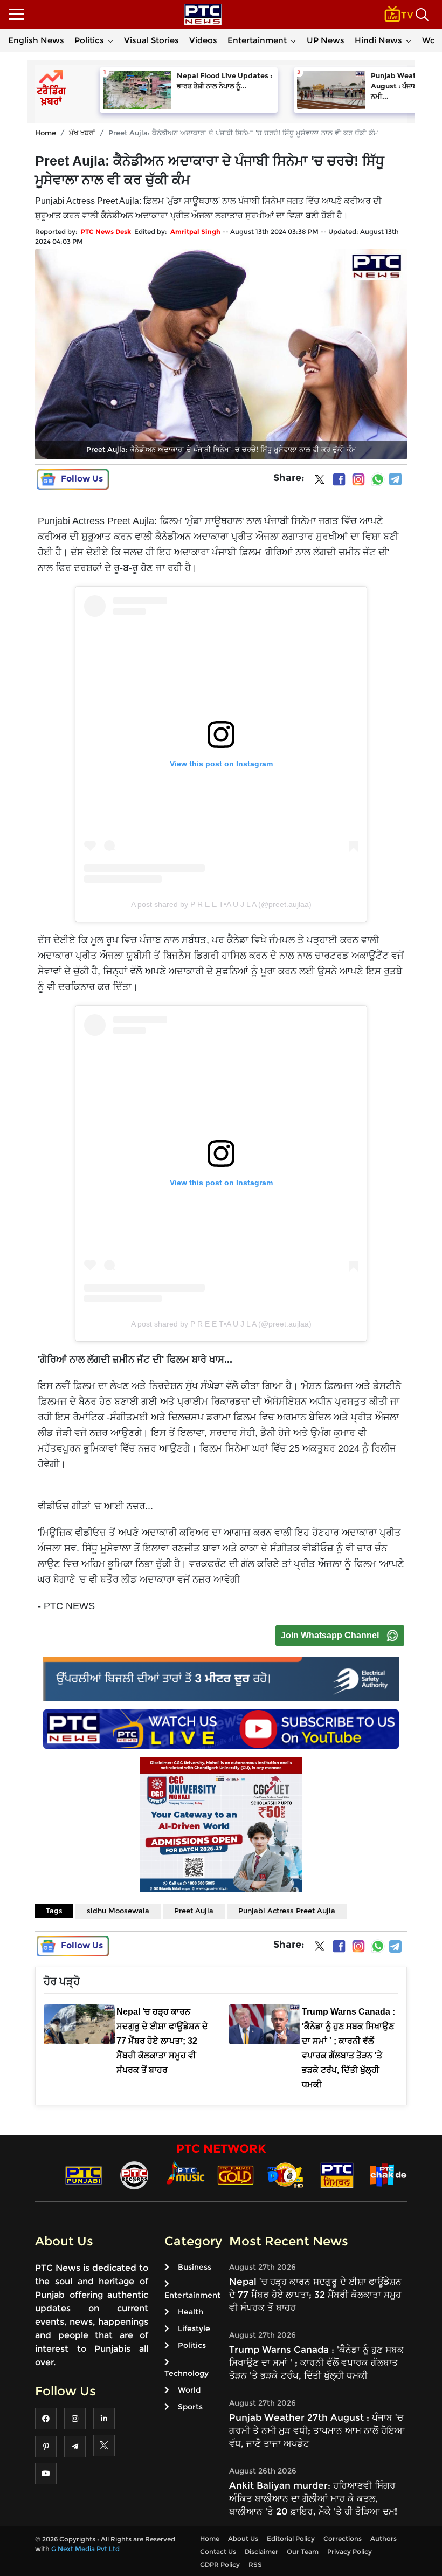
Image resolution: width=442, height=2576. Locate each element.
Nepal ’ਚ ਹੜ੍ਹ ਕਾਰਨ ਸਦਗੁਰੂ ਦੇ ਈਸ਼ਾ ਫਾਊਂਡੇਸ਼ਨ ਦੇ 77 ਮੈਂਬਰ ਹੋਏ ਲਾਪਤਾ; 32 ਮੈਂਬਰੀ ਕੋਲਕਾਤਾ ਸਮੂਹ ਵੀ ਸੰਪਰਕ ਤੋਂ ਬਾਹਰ (315, 2295)
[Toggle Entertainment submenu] (293, 40)
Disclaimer (261, 2551)
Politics (89, 40)
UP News (326, 40)
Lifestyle (194, 2328)
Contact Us (218, 2551)
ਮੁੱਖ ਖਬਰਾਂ (82, 133)
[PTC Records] (134, 2175)
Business (195, 2267)
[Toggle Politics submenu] (110, 40)
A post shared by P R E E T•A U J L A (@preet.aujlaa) (221, 904)
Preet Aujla (194, 1911)
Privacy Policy (350, 2551)
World (189, 2390)
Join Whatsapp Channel (330, 1635)
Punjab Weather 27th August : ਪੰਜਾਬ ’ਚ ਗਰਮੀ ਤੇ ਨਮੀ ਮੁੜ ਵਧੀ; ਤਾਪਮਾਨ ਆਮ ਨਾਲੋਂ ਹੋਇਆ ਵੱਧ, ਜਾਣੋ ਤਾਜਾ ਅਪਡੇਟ (317, 2430)
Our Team (303, 2551)
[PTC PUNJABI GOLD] (236, 2175)
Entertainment (257, 40)
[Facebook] (339, 479)
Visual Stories (151, 40)
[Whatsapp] (378, 479)
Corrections (343, 2539)
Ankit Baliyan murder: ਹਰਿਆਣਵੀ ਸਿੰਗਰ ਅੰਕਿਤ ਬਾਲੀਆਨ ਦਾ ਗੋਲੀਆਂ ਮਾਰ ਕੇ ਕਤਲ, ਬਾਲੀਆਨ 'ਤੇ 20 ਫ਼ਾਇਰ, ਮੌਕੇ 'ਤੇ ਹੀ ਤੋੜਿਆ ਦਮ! (313, 2498)
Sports (190, 2407)
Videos (203, 40)
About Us (243, 2539)
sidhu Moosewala (118, 1911)
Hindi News (378, 40)
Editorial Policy (291, 2539)
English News (36, 40)
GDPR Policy (220, 2564)
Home (46, 133)
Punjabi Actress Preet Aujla (287, 1911)
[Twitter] (320, 482)
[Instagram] (358, 479)
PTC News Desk (106, 232)
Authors (384, 2539)
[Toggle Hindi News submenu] (409, 40)
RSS (255, 2564)
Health (191, 2312)
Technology (187, 2373)
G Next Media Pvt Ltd (85, 2549)
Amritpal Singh (195, 232)
